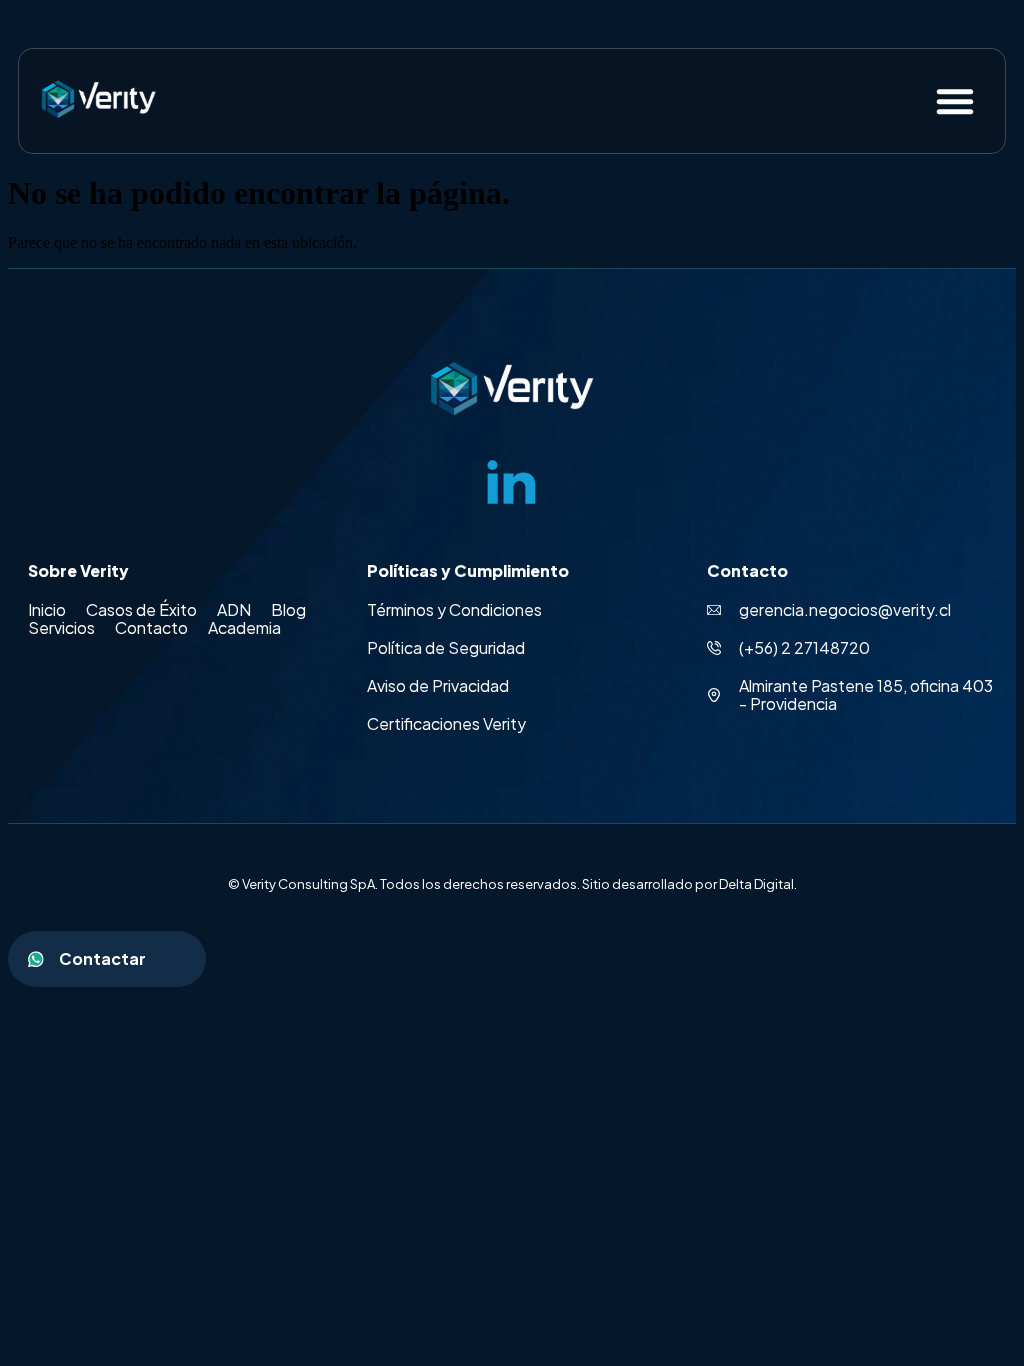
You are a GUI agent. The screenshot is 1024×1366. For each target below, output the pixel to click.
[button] (955, 101)
